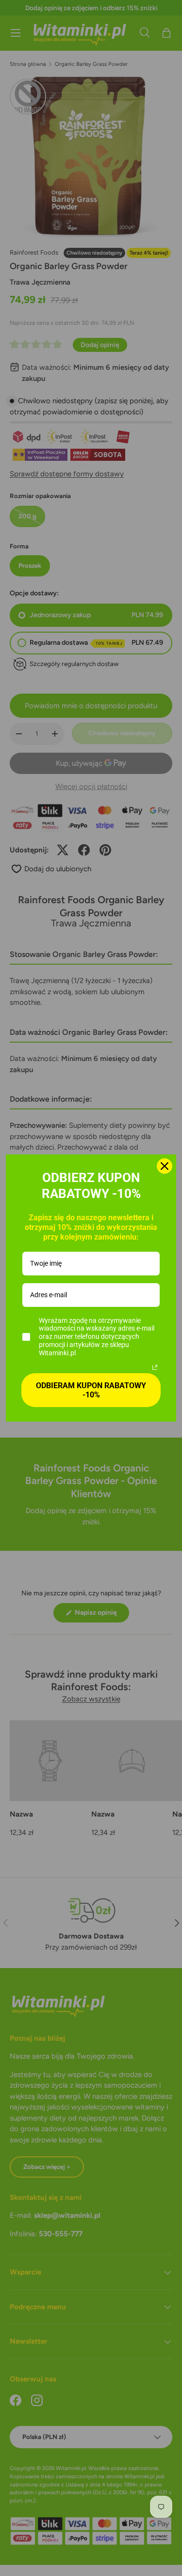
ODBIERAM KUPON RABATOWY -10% (91, 1390)
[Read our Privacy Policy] (155, 1367)
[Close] (165, 1166)
